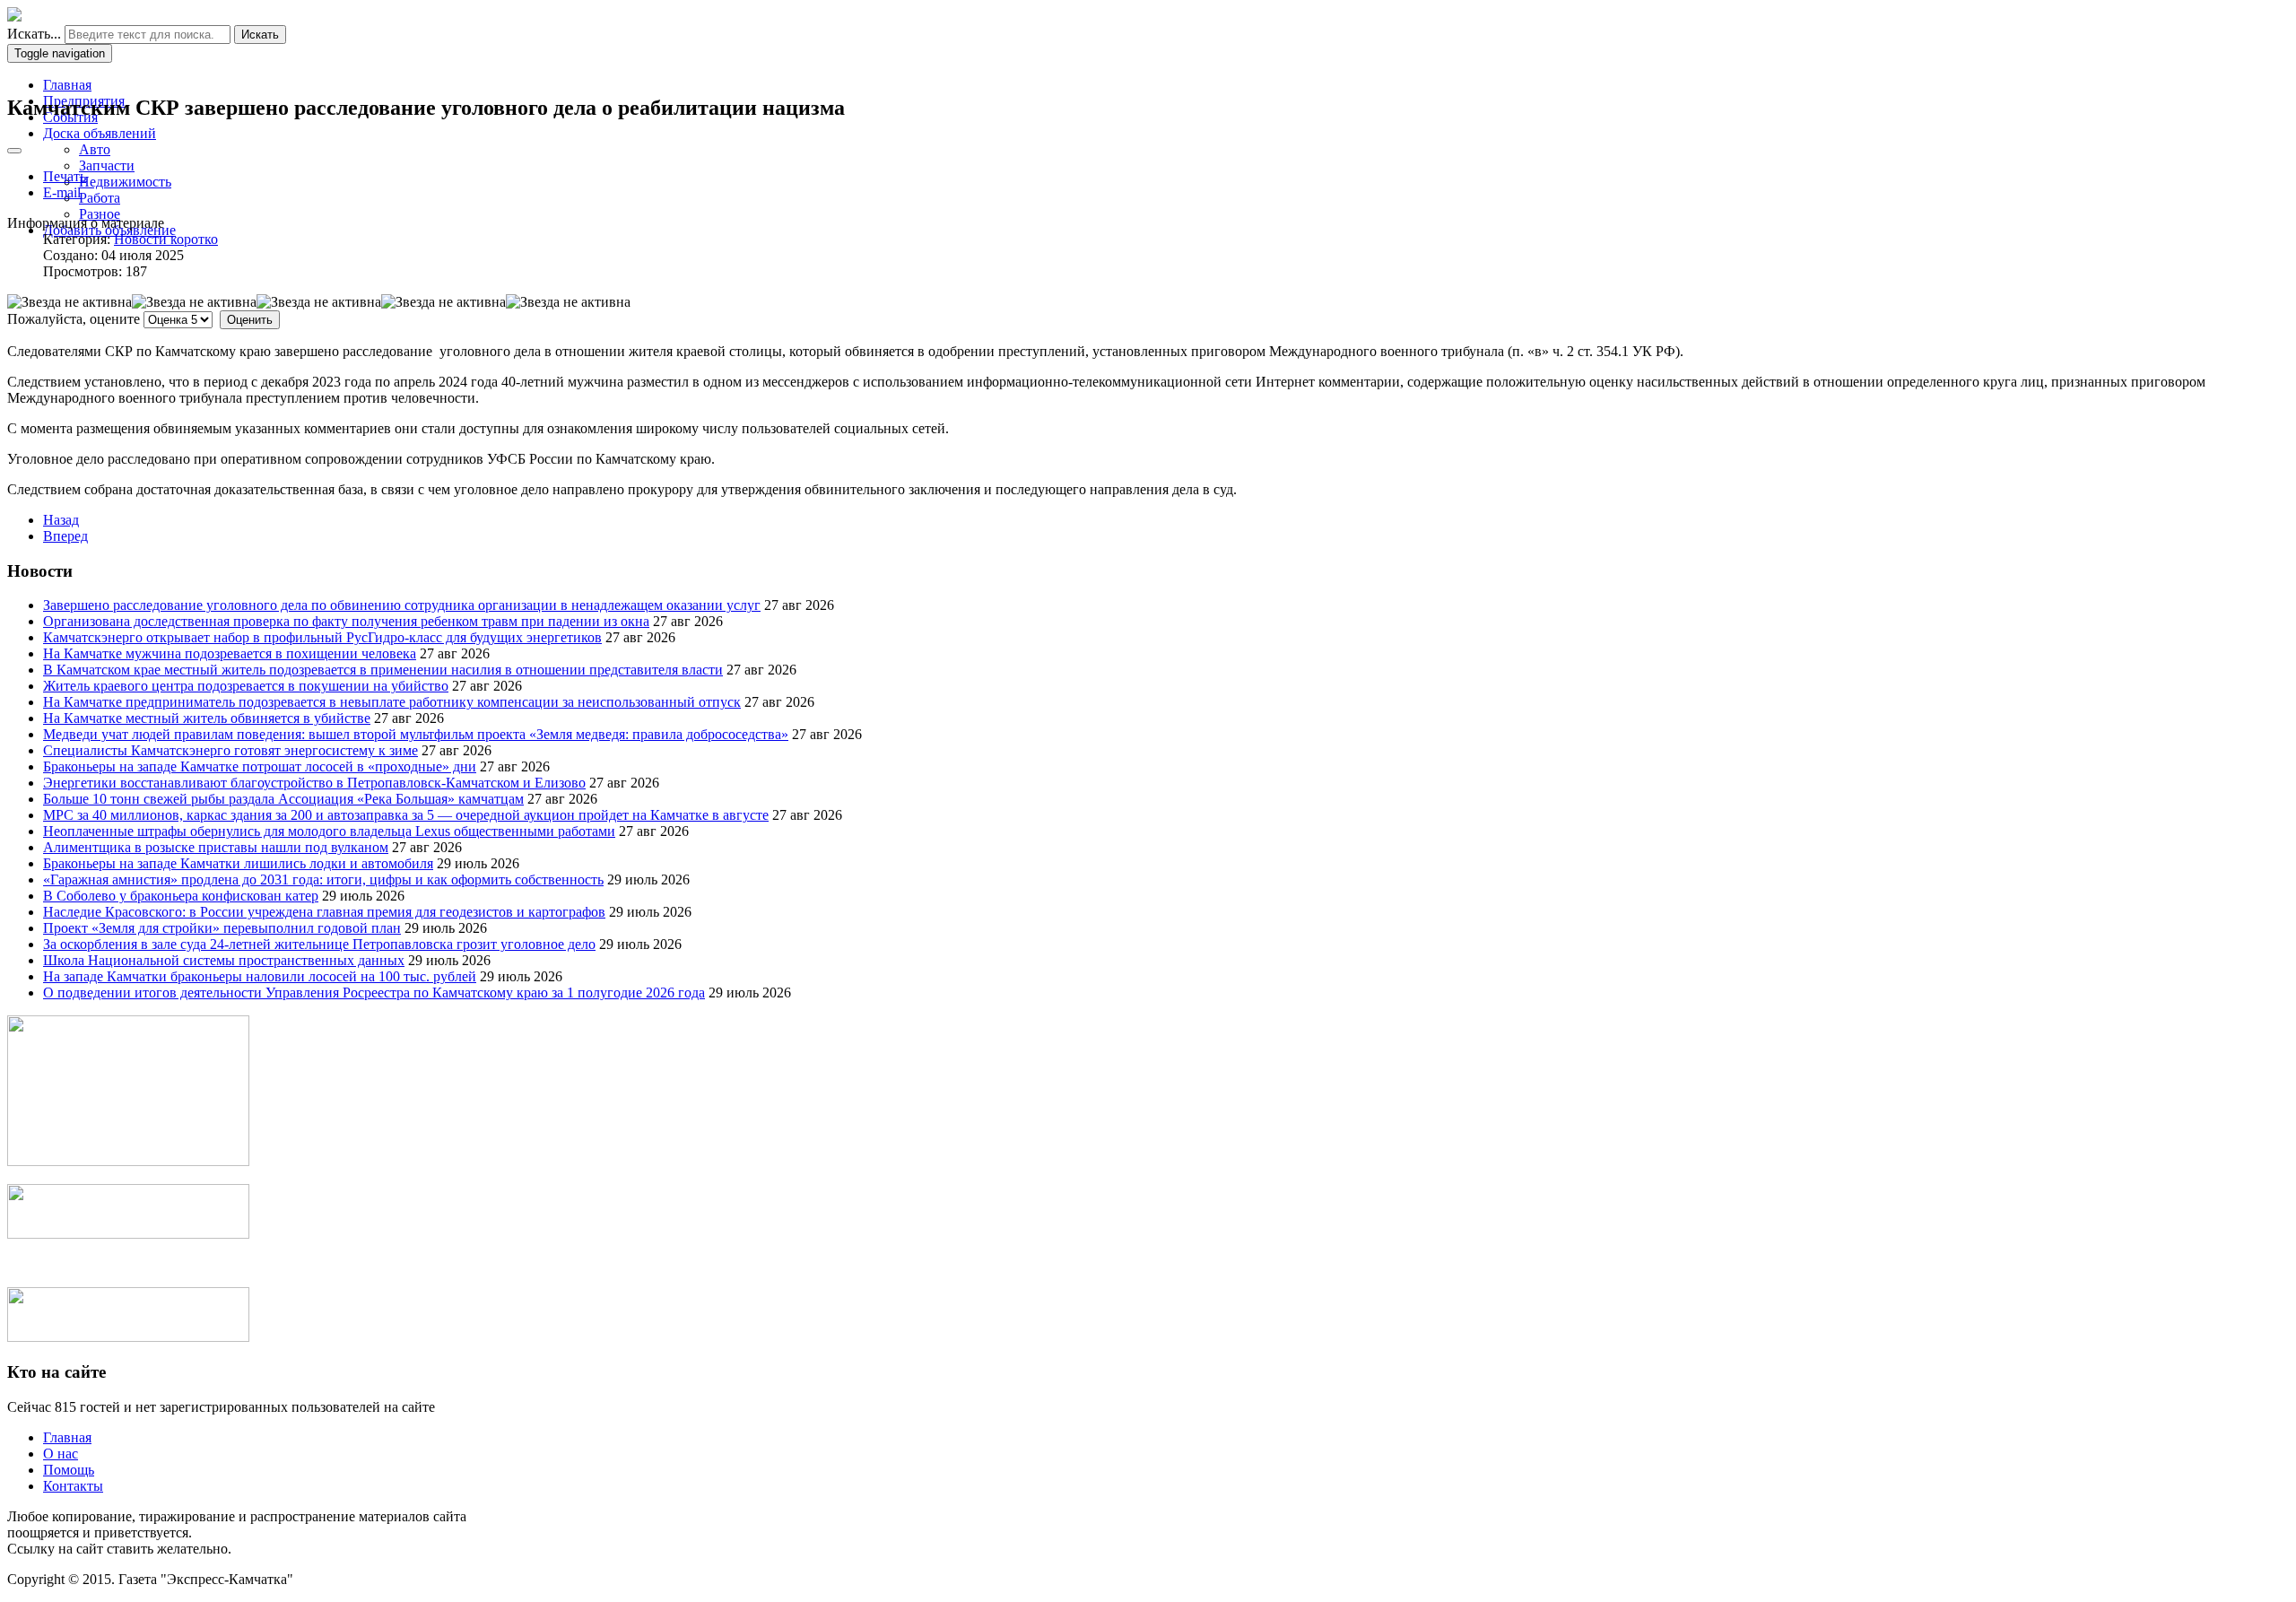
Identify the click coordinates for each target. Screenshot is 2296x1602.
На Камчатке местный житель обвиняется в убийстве (207, 718)
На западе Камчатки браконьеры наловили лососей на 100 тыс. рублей (260, 976)
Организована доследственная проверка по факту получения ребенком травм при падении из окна (346, 621)
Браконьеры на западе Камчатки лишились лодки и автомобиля (238, 863)
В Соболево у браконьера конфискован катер (181, 896)
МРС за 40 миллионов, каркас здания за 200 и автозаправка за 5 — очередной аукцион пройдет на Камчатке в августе (406, 815)
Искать (260, 35)
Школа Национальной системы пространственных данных (224, 960)
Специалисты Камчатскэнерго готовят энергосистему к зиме (230, 750)
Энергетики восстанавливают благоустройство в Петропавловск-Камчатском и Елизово (314, 783)
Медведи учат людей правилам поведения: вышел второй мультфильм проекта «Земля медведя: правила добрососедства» (416, 734)
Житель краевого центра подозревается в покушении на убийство (246, 686)
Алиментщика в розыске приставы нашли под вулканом (216, 847)
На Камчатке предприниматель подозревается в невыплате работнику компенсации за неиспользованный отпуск (392, 702)
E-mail (62, 192)
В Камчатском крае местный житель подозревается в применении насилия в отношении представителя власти (383, 670)
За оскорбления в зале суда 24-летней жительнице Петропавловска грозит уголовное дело (319, 944)
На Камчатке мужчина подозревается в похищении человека (230, 653)
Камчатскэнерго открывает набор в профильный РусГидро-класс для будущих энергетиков (322, 637)
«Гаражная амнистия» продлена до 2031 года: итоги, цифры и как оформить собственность (323, 879)
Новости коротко (166, 239)
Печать (65, 176)
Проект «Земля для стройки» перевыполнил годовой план (222, 928)
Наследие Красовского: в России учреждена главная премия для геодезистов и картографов (324, 912)
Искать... (34, 34)
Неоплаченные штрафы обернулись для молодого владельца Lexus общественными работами (329, 831)
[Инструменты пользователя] (14, 151)
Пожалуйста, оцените (74, 319)
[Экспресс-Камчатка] (14, 17)
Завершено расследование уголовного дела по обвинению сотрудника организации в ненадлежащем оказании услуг (402, 605)
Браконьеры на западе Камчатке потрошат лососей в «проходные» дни (260, 766)
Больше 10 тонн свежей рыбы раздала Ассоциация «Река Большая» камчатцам (283, 799)
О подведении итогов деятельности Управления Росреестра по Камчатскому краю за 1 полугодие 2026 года (374, 993)
